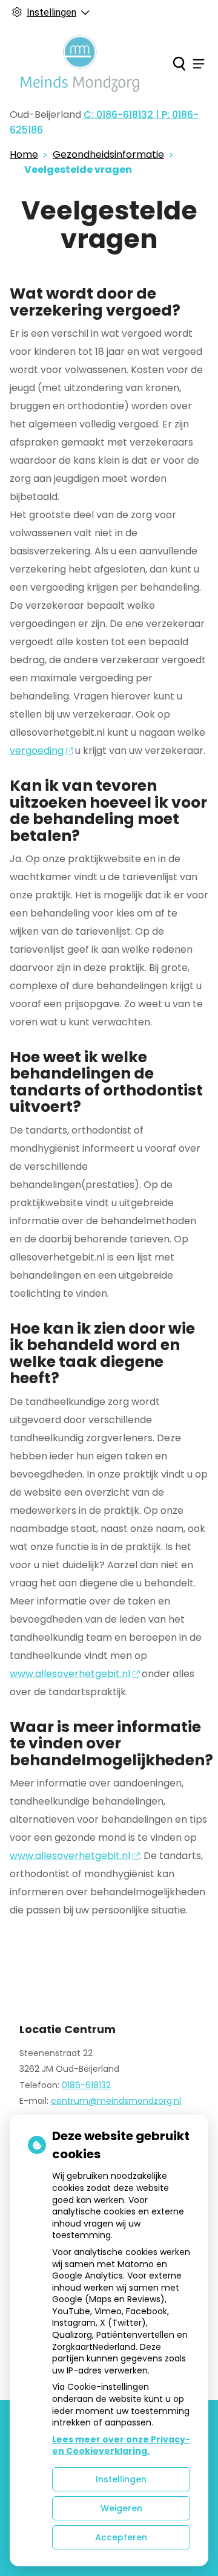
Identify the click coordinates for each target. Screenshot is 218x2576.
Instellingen (121, 2479)
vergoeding (37, 751)
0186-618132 (86, 2085)
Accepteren (121, 2537)
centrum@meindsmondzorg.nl (116, 2101)
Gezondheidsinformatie (108, 154)
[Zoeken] (179, 63)
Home (24, 154)
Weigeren (121, 2508)
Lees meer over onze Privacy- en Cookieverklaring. (121, 2445)
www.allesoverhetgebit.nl (70, 1674)
